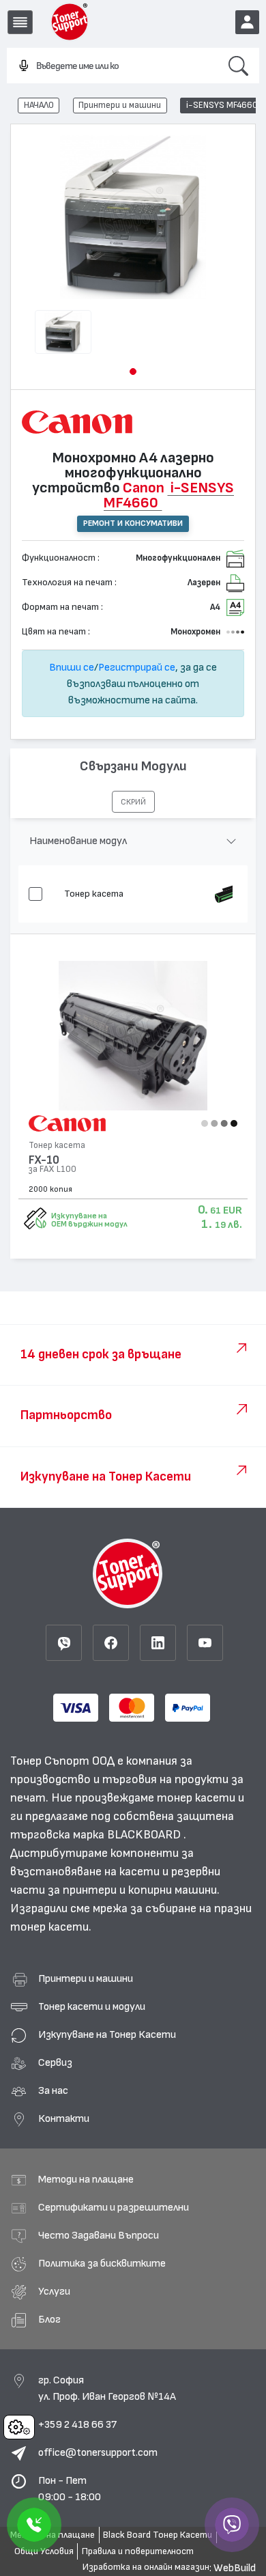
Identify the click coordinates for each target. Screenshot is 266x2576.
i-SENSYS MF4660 (222, 105)
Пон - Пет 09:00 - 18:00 (70, 2489)
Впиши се (72, 667)
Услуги (54, 2291)
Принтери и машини (120, 105)
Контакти (64, 2118)
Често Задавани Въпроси (99, 2235)
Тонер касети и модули (92, 2006)
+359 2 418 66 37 (77, 2424)
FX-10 (44, 1160)
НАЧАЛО (39, 105)
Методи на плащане (86, 2179)
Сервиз (55, 2062)
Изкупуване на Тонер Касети (107, 2034)
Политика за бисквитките (102, 2263)
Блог (49, 2319)
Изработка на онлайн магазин (146, 2567)
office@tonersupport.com (98, 2452)
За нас (53, 2090)
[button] (133, 372)
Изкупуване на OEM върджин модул (89, 1220)
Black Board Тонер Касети (158, 2535)
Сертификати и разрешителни (114, 2207)
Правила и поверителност (138, 2551)
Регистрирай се (137, 667)
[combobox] (112, 66)
